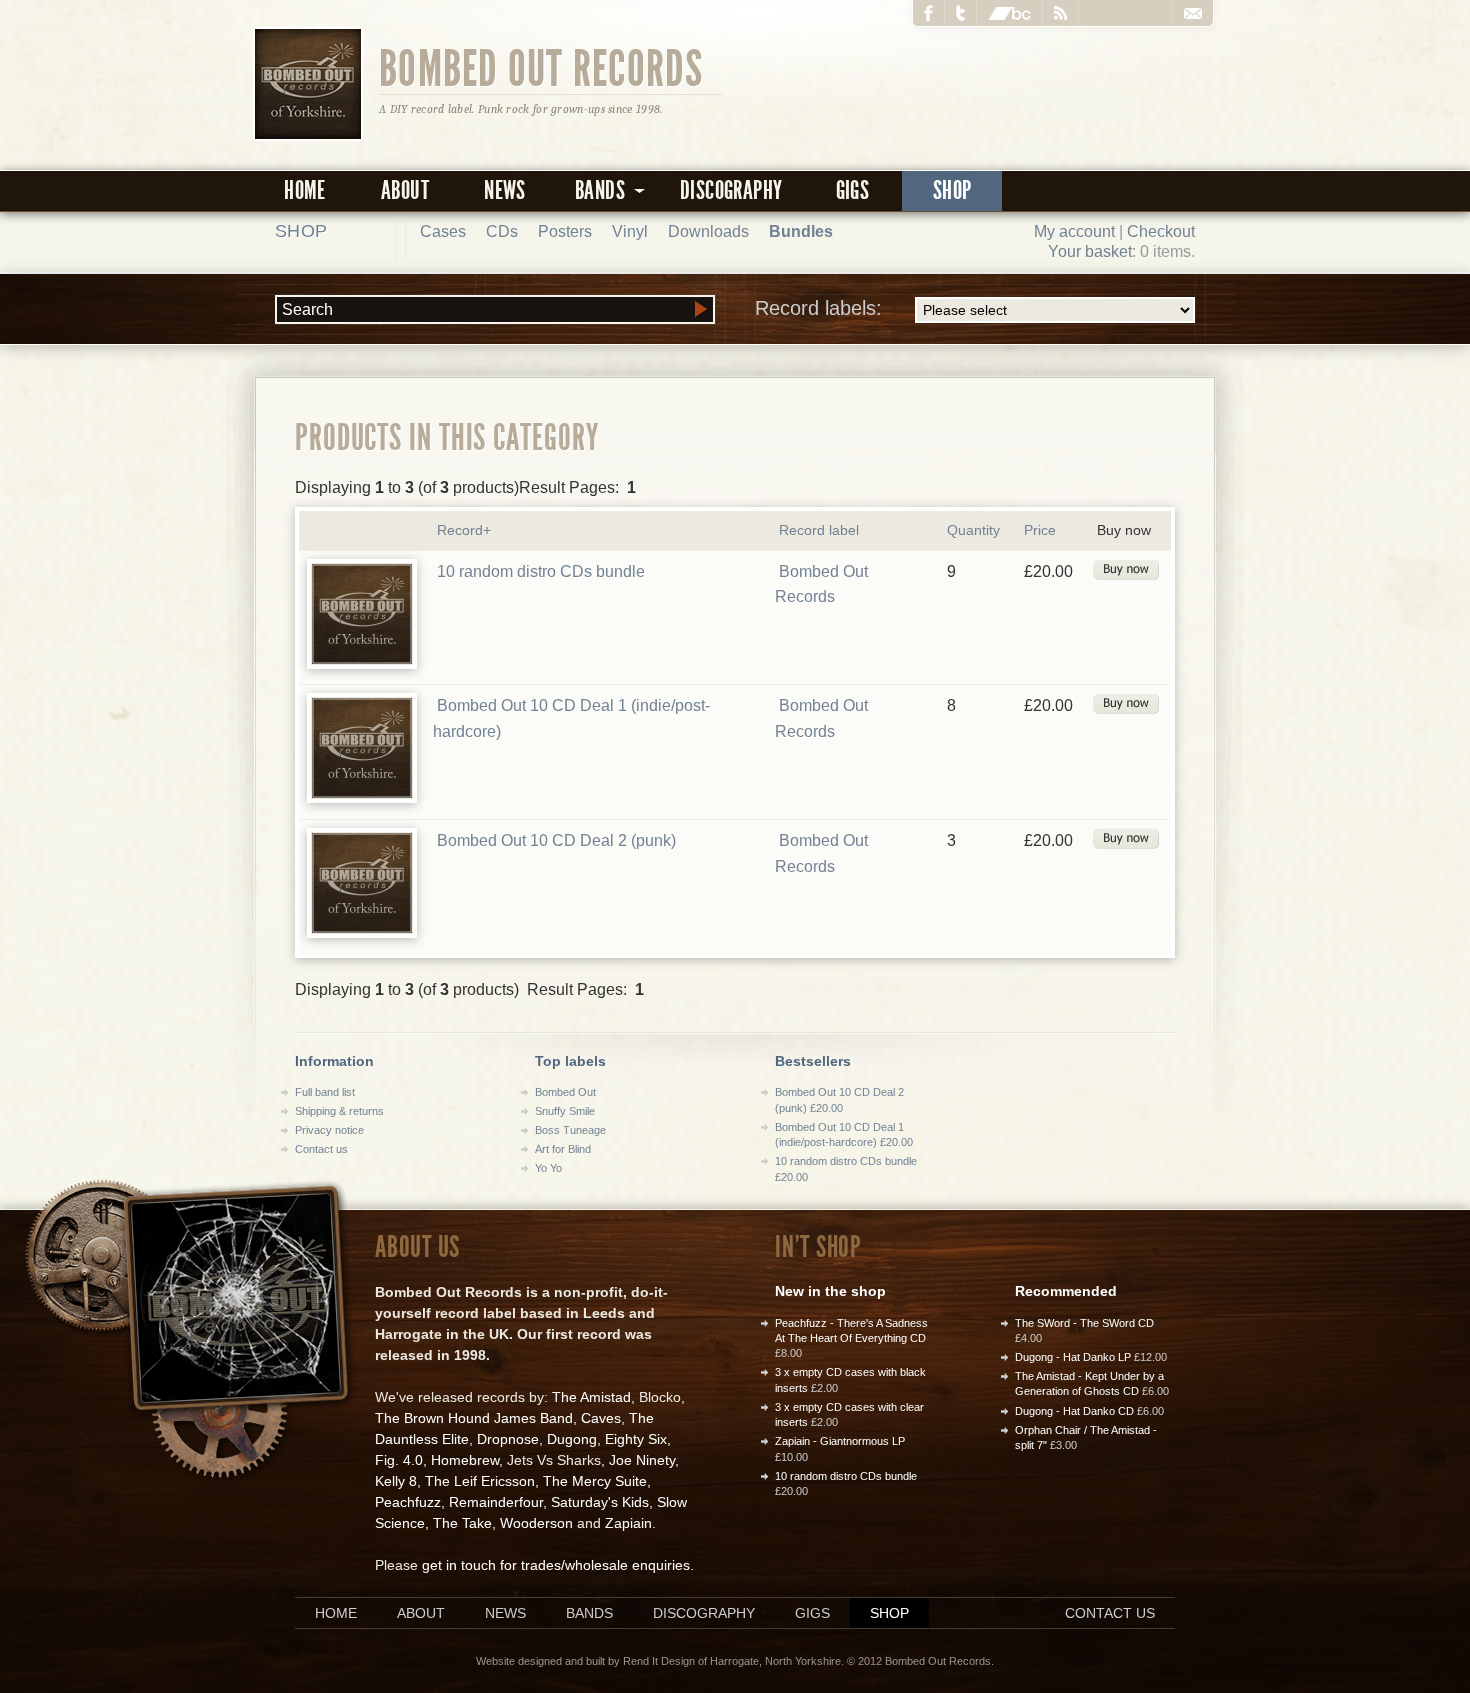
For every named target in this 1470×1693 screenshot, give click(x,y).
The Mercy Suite (595, 1481)
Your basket (1090, 251)
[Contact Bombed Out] (1192, 13)
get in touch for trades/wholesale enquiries (556, 1565)
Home (305, 190)
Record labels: (818, 308)
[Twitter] (961, 13)
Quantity (973, 530)
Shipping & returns (339, 1111)
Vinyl (630, 231)
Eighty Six (636, 1439)
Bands (589, 1613)
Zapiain (628, 1523)
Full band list (325, 1092)
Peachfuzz (408, 1502)
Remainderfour (496, 1502)
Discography (731, 190)
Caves (601, 1418)
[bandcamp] (1010, 13)
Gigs (853, 190)
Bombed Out (565, 1092)
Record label (819, 530)
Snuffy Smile (565, 1111)
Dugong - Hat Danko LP (1073, 1357)
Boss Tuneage (570, 1130)
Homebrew (465, 1460)
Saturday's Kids (600, 1502)
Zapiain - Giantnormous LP (840, 1441)
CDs (502, 231)
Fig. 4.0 (399, 1460)
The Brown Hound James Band (474, 1418)
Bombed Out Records (541, 67)
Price (1040, 530)
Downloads (708, 231)
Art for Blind (563, 1149)
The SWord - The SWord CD (1084, 1323)
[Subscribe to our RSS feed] (1061, 13)
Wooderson (536, 1523)
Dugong (572, 1439)
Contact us (321, 1149)
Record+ (464, 530)
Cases (443, 231)
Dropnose (508, 1439)
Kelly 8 (396, 1481)
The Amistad (591, 1397)
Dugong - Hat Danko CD (1074, 1411)
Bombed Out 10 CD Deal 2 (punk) (556, 840)
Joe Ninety (642, 1460)
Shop (952, 190)
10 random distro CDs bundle (541, 571)
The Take (462, 1523)
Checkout (1161, 231)
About (405, 190)
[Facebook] (929, 13)
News (505, 190)
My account (1074, 231)
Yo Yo (548, 1168)
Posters (565, 231)
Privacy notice (329, 1130)
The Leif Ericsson (480, 1481)
